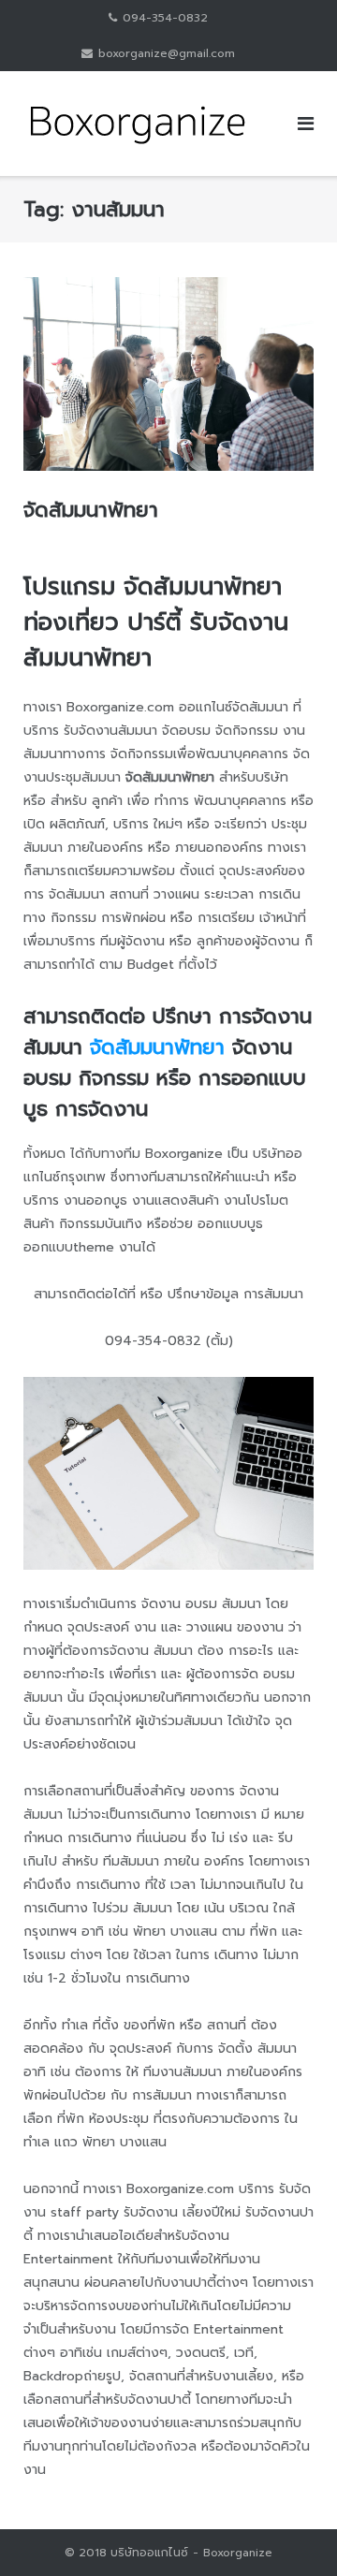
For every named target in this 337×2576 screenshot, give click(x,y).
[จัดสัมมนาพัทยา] (168, 374)
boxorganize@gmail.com (167, 53)
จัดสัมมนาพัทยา (91, 510)
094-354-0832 (165, 18)
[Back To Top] (291, 2530)
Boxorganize (238, 2553)
